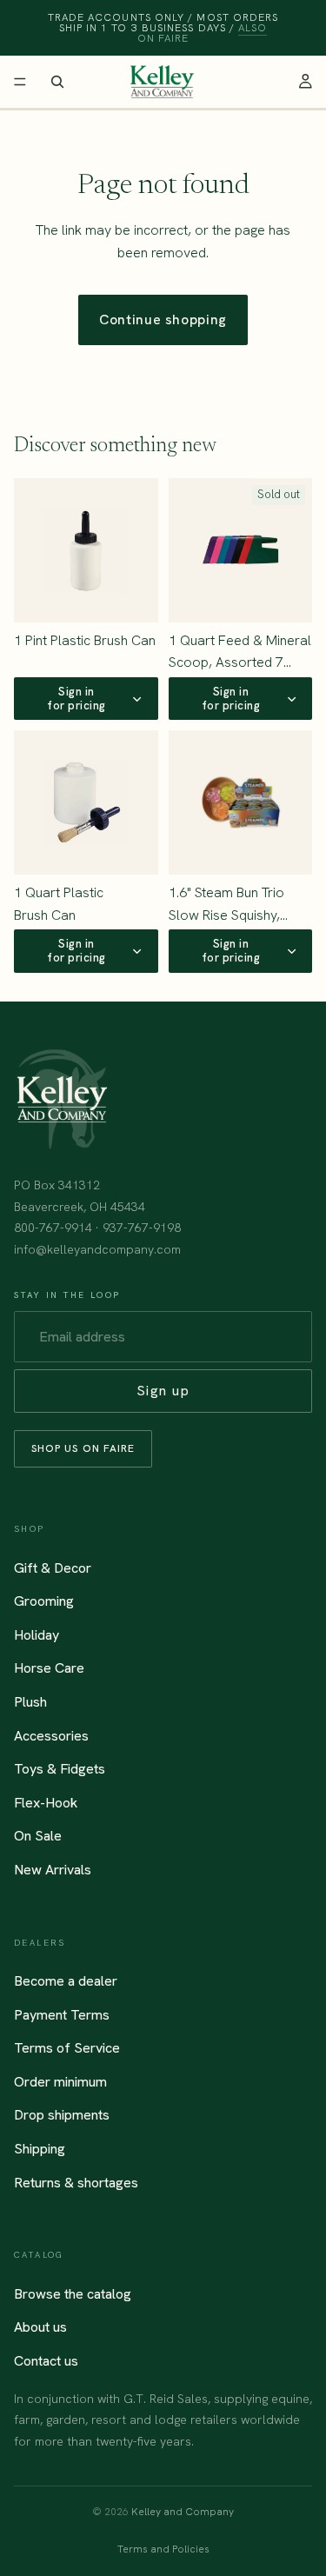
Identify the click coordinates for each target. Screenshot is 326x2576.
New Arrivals (53, 1870)
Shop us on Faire (83, 1448)
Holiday (37, 1635)
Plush (30, 1702)
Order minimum (60, 2082)
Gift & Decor (53, 1568)
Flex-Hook (46, 1803)
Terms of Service (67, 2048)
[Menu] (20, 82)
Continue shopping (163, 320)
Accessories (51, 1736)
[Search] (57, 82)
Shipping (40, 2149)
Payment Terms (62, 2015)
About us (40, 2328)
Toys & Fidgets (60, 1769)
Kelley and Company (183, 2512)
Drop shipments (62, 2116)
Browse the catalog (73, 2294)
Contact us (46, 2361)
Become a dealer (66, 1981)
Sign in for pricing (77, 699)
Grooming (44, 1601)
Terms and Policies (163, 2549)
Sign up (163, 1391)
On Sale (38, 1836)
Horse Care (49, 1668)
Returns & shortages (76, 2183)
